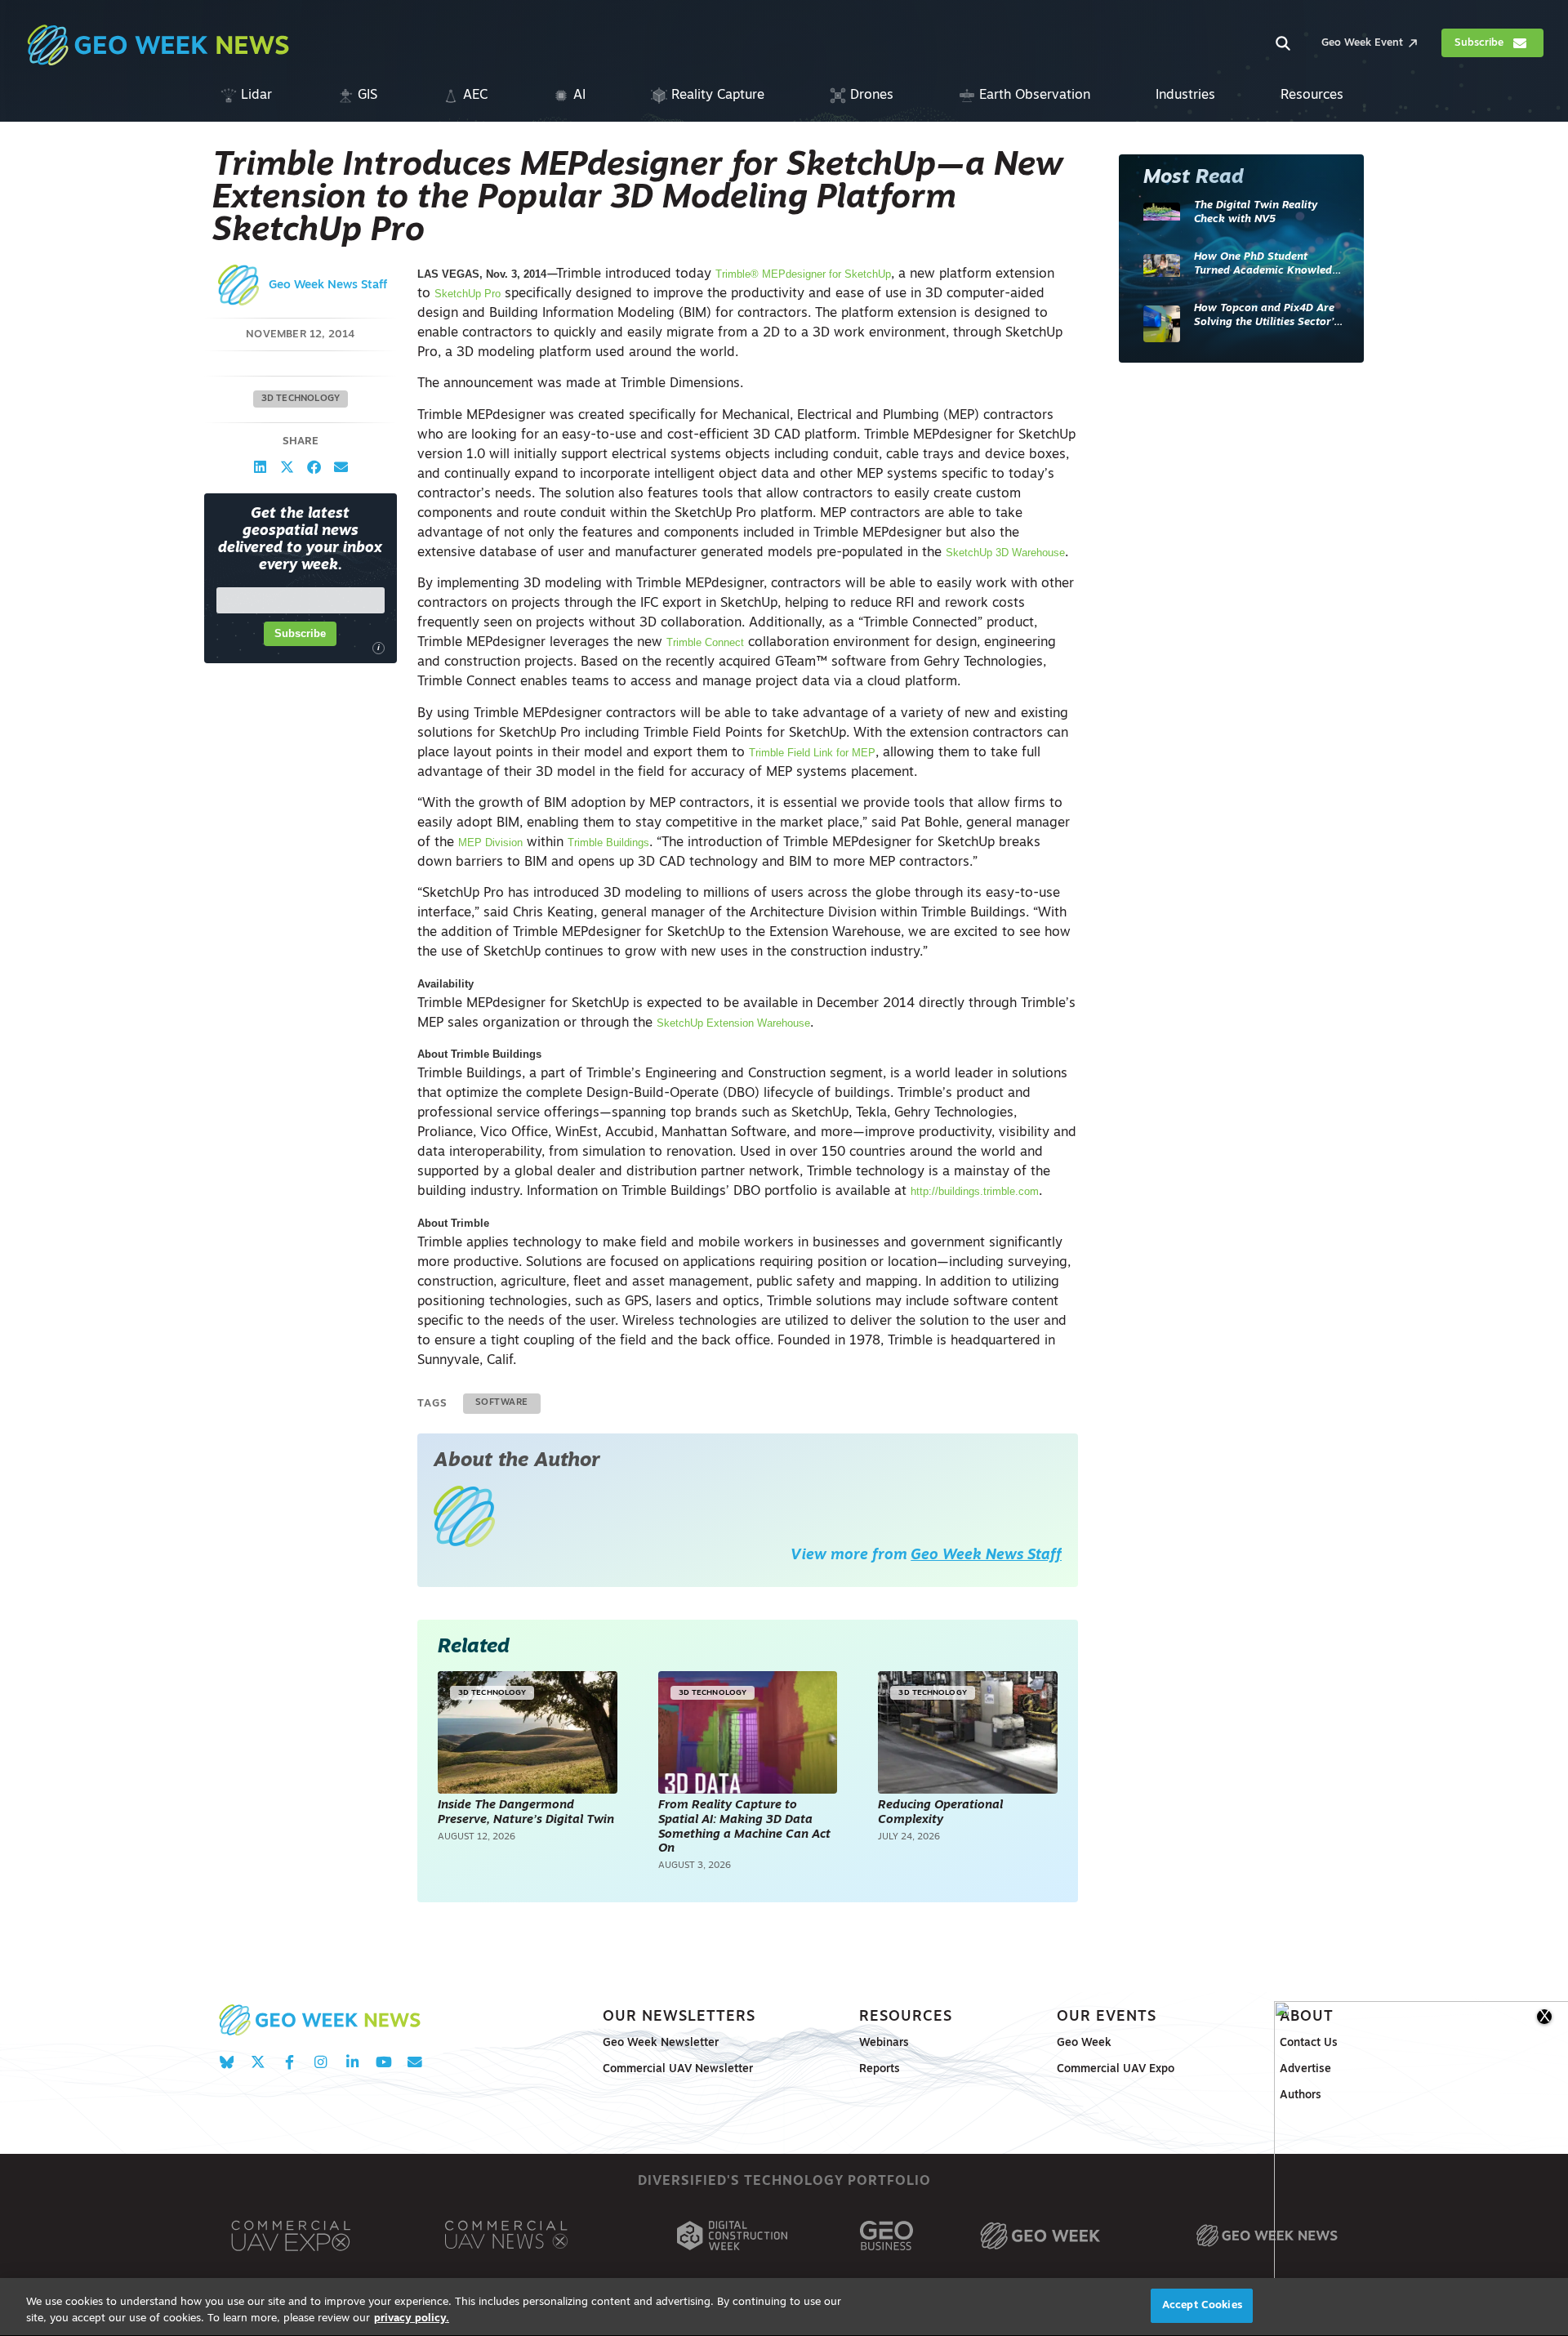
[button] (260, 467)
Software (502, 1403)
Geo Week (1084, 2043)
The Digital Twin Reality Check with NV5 (1256, 213)
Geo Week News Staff (328, 285)
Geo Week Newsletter (661, 2043)
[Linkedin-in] (352, 2063)
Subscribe (300, 633)
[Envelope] (414, 2063)
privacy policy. (412, 2318)
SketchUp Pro (468, 294)
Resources (906, 2017)
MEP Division (490, 843)
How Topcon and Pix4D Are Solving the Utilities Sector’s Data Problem (1266, 317)
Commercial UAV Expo (1116, 2069)
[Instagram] (321, 2063)
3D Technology (301, 399)
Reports (880, 2069)
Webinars (884, 2043)
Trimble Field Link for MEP (812, 753)
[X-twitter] (258, 2063)
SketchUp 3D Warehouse (1005, 553)
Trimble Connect (705, 642)
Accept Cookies (1202, 2305)
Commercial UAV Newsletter (678, 2069)
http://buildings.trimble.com (975, 1191)
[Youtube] (383, 2063)
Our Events (1107, 2017)
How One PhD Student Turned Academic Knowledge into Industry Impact (1269, 265)
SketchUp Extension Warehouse (733, 1023)
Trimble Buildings (608, 843)
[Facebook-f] (290, 2063)
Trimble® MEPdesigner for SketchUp (803, 274)
